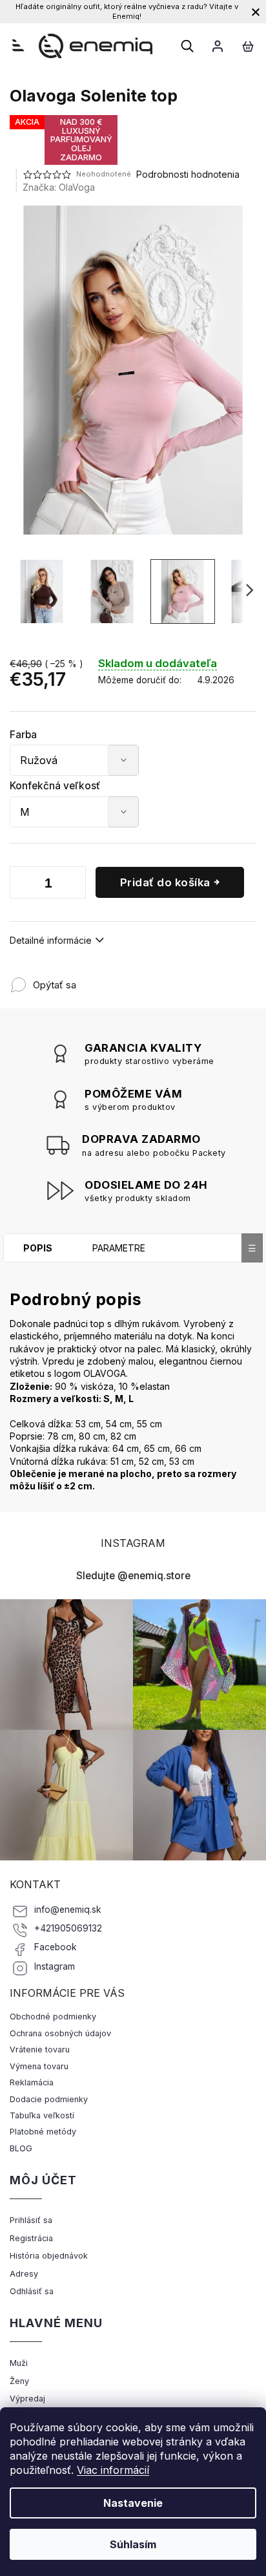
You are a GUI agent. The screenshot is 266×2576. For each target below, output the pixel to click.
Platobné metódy (43, 2132)
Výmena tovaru (39, 2066)
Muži (19, 2363)
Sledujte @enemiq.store (133, 1576)
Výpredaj (27, 2399)
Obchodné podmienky (53, 2017)
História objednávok (49, 2256)
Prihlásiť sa (31, 2220)
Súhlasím (133, 2544)
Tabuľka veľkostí (42, 2115)
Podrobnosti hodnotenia (188, 174)
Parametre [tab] (119, 1248)
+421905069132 (68, 1928)
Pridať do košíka (165, 882)
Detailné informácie (51, 940)
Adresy (24, 2274)
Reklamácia (32, 2082)
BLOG (21, 2148)
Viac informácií (113, 2470)
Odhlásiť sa (32, 2291)
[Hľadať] (187, 46)
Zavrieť (161, 978)
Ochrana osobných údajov (60, 2033)
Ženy (19, 2381)
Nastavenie (133, 2503)
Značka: (59, 187)
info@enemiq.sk (68, 1910)
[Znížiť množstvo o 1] (23, 885)
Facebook (56, 1947)
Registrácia (31, 2238)
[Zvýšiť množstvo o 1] (73, 885)
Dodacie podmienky (49, 2099)
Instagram (55, 1966)
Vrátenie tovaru (40, 2049)
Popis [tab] (38, 1248)
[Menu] (18, 45)
